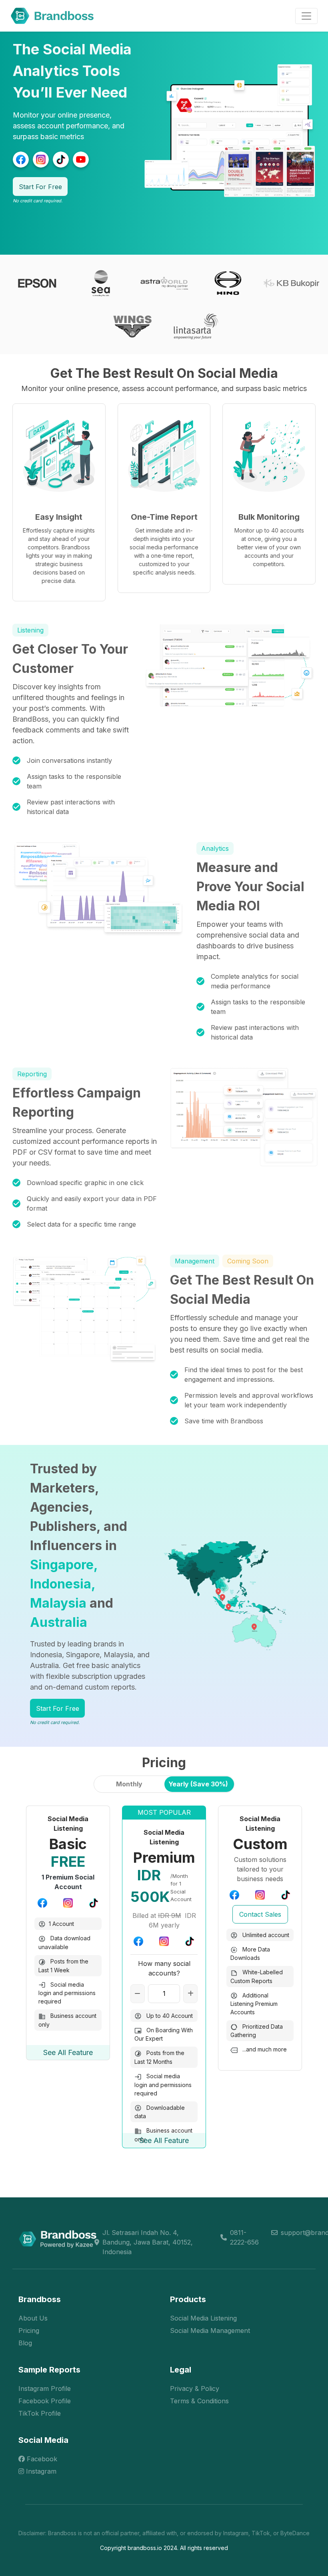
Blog (25, 2343)
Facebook (41, 2459)
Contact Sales (260, 1914)
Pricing (29, 2331)
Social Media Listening (203, 2318)
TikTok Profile (40, 2413)
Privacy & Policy (195, 2388)
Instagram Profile (45, 2388)
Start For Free (40, 187)
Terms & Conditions (199, 2401)
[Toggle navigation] (306, 16)
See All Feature (68, 2052)
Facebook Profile (45, 2401)
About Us (33, 2318)
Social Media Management (210, 2331)
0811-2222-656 (244, 2237)
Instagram (40, 2471)
